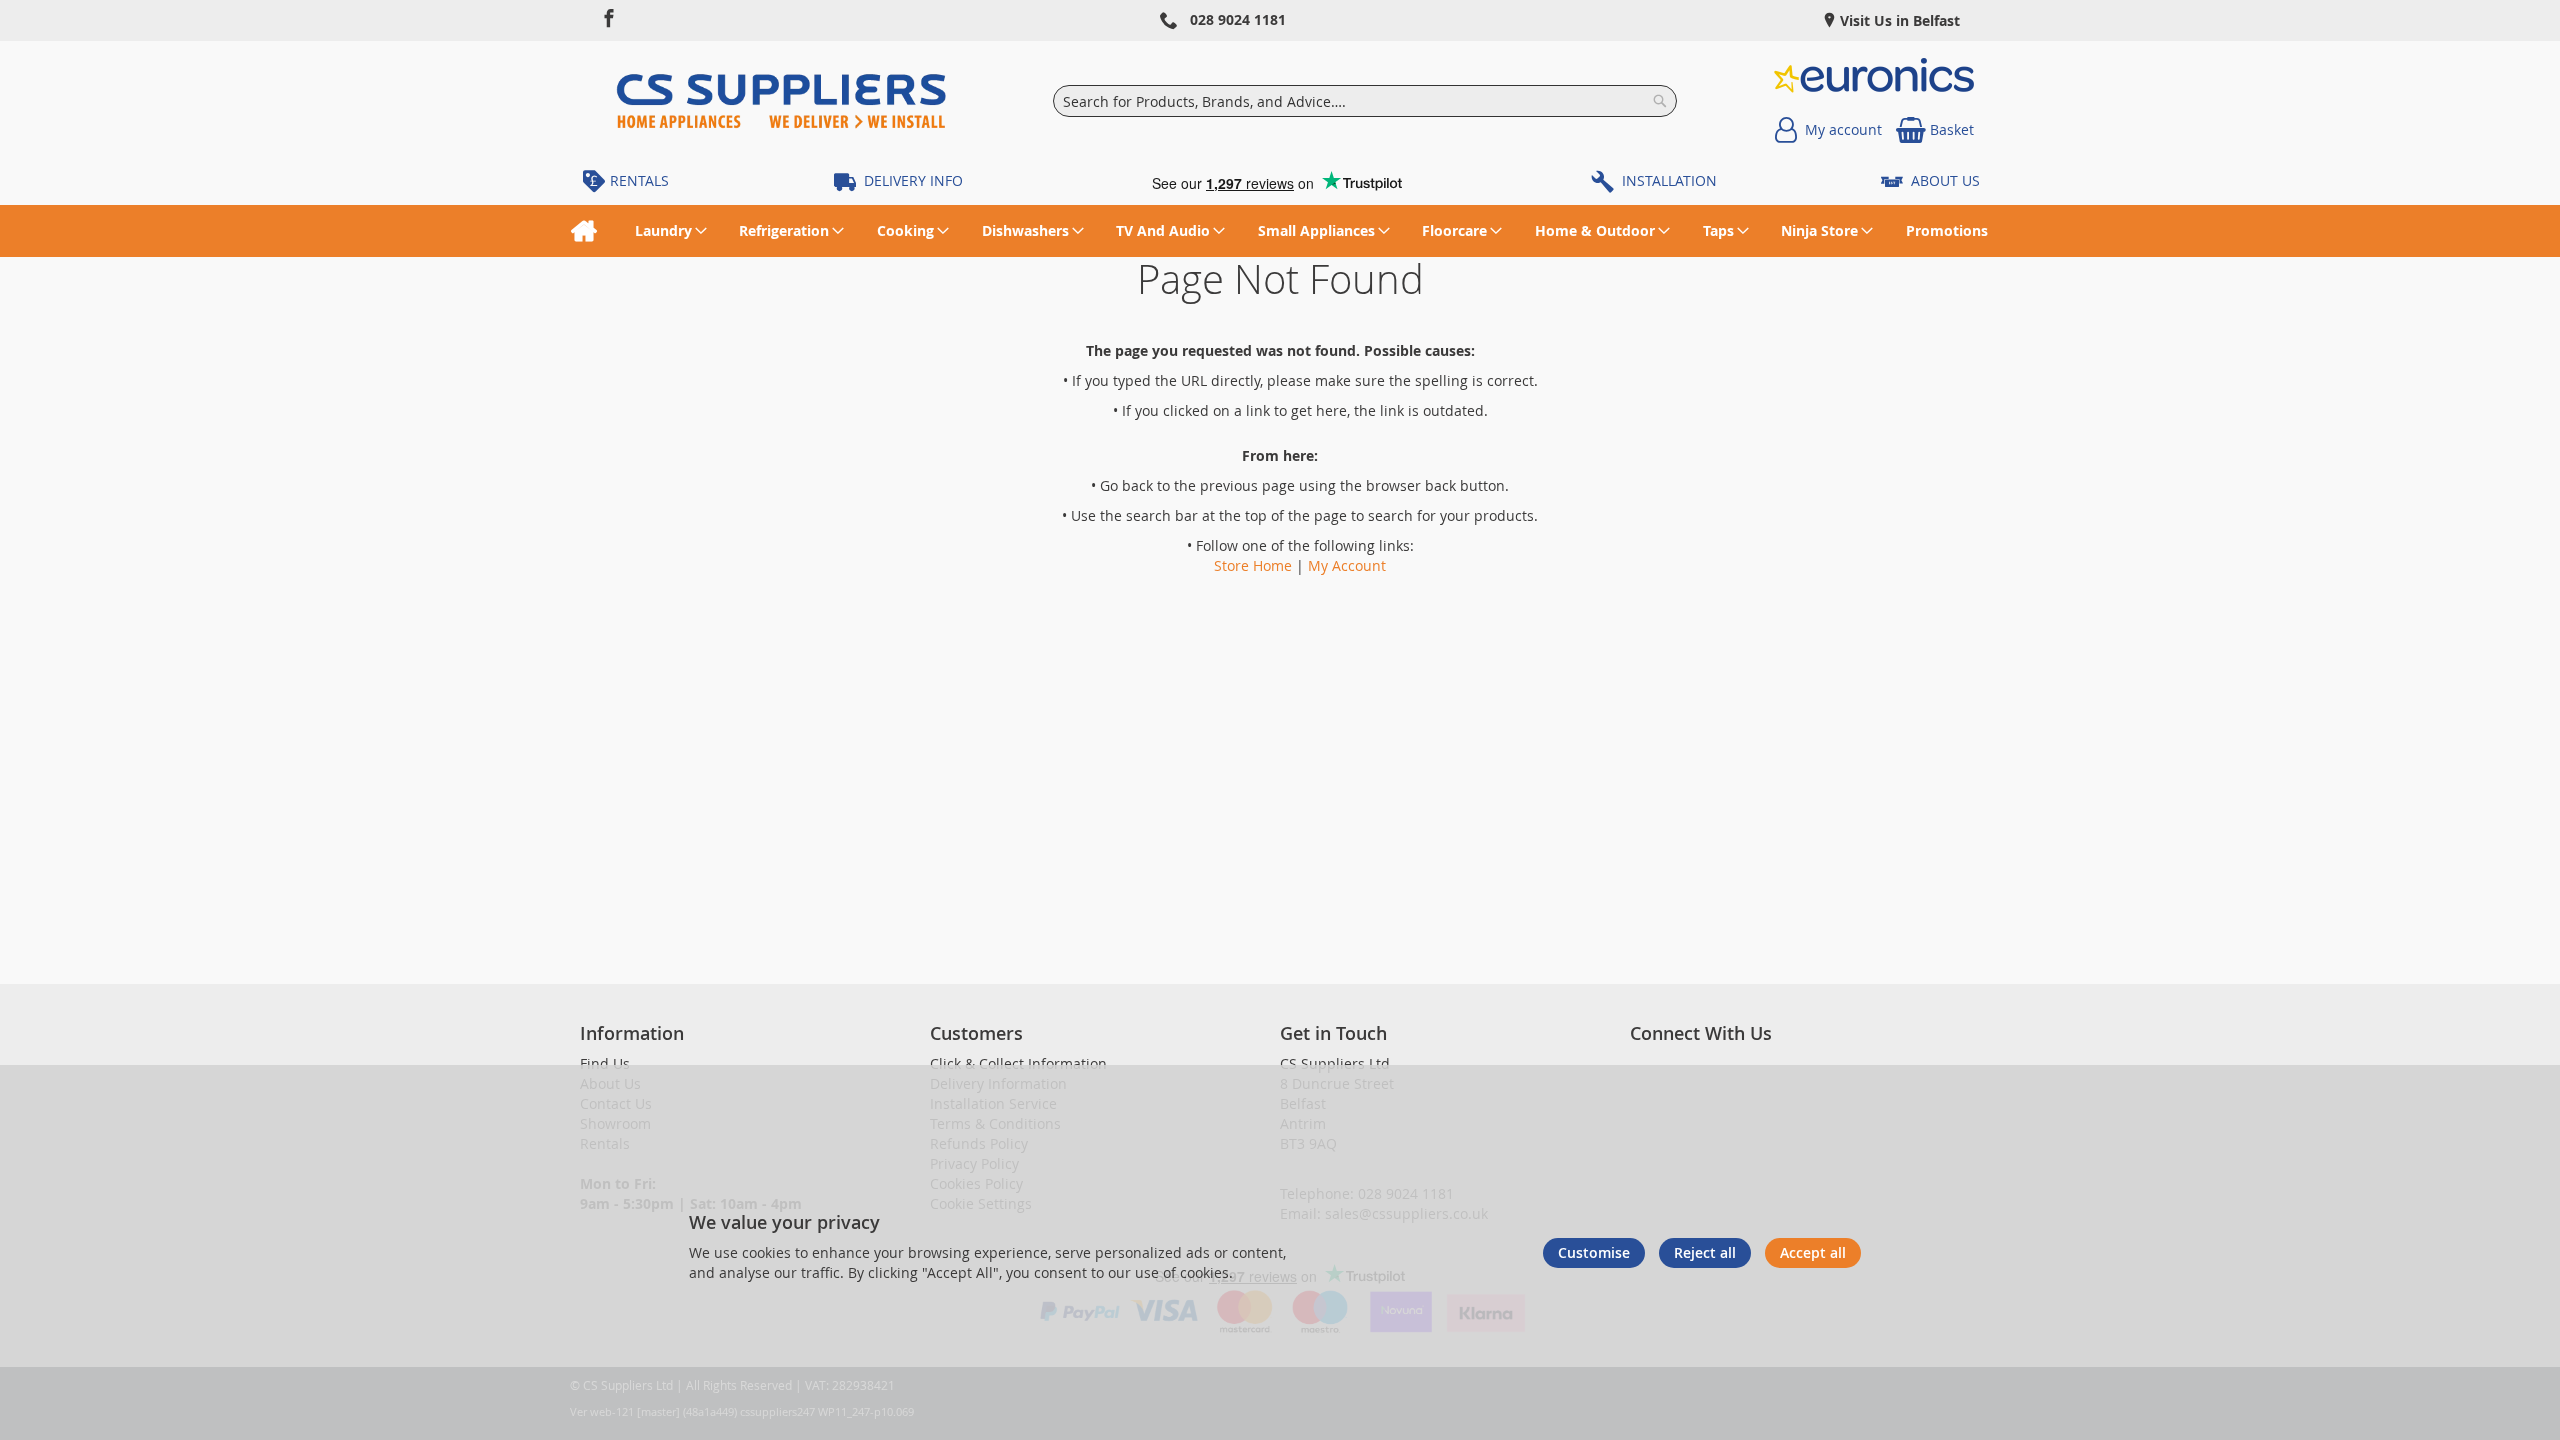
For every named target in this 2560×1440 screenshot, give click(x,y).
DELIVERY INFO (913, 180)
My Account (1347, 565)
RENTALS (639, 180)
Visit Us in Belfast (1898, 20)
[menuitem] (583, 231)
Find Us (605, 1063)
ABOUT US (1945, 180)
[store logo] (781, 101)
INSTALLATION (1669, 180)
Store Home (1253, 565)
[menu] (1280, 231)
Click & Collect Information (1018, 1063)
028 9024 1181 (1238, 19)
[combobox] (1364, 101)
